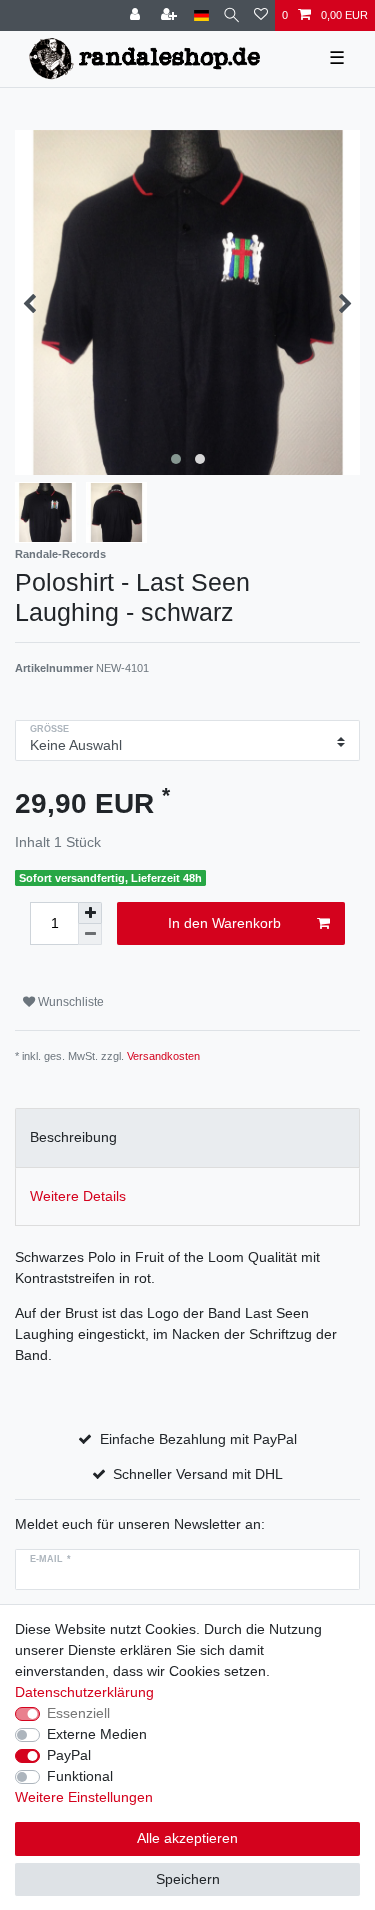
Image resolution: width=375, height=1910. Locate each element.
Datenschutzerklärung (84, 1692)
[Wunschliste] (261, 15)
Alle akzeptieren (187, 1838)
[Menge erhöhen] (90, 913)
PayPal (69, 1755)
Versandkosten (163, 1056)
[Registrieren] (171, 15)
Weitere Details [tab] (78, 1196)
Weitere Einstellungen (84, 1797)
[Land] (201, 15)
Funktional (80, 1776)
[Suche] (231, 15)
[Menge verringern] (90, 934)
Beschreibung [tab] (73, 1137)
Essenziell (78, 1713)
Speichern (188, 1879)
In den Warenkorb (224, 923)
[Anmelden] (137, 15)
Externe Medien (97, 1734)
